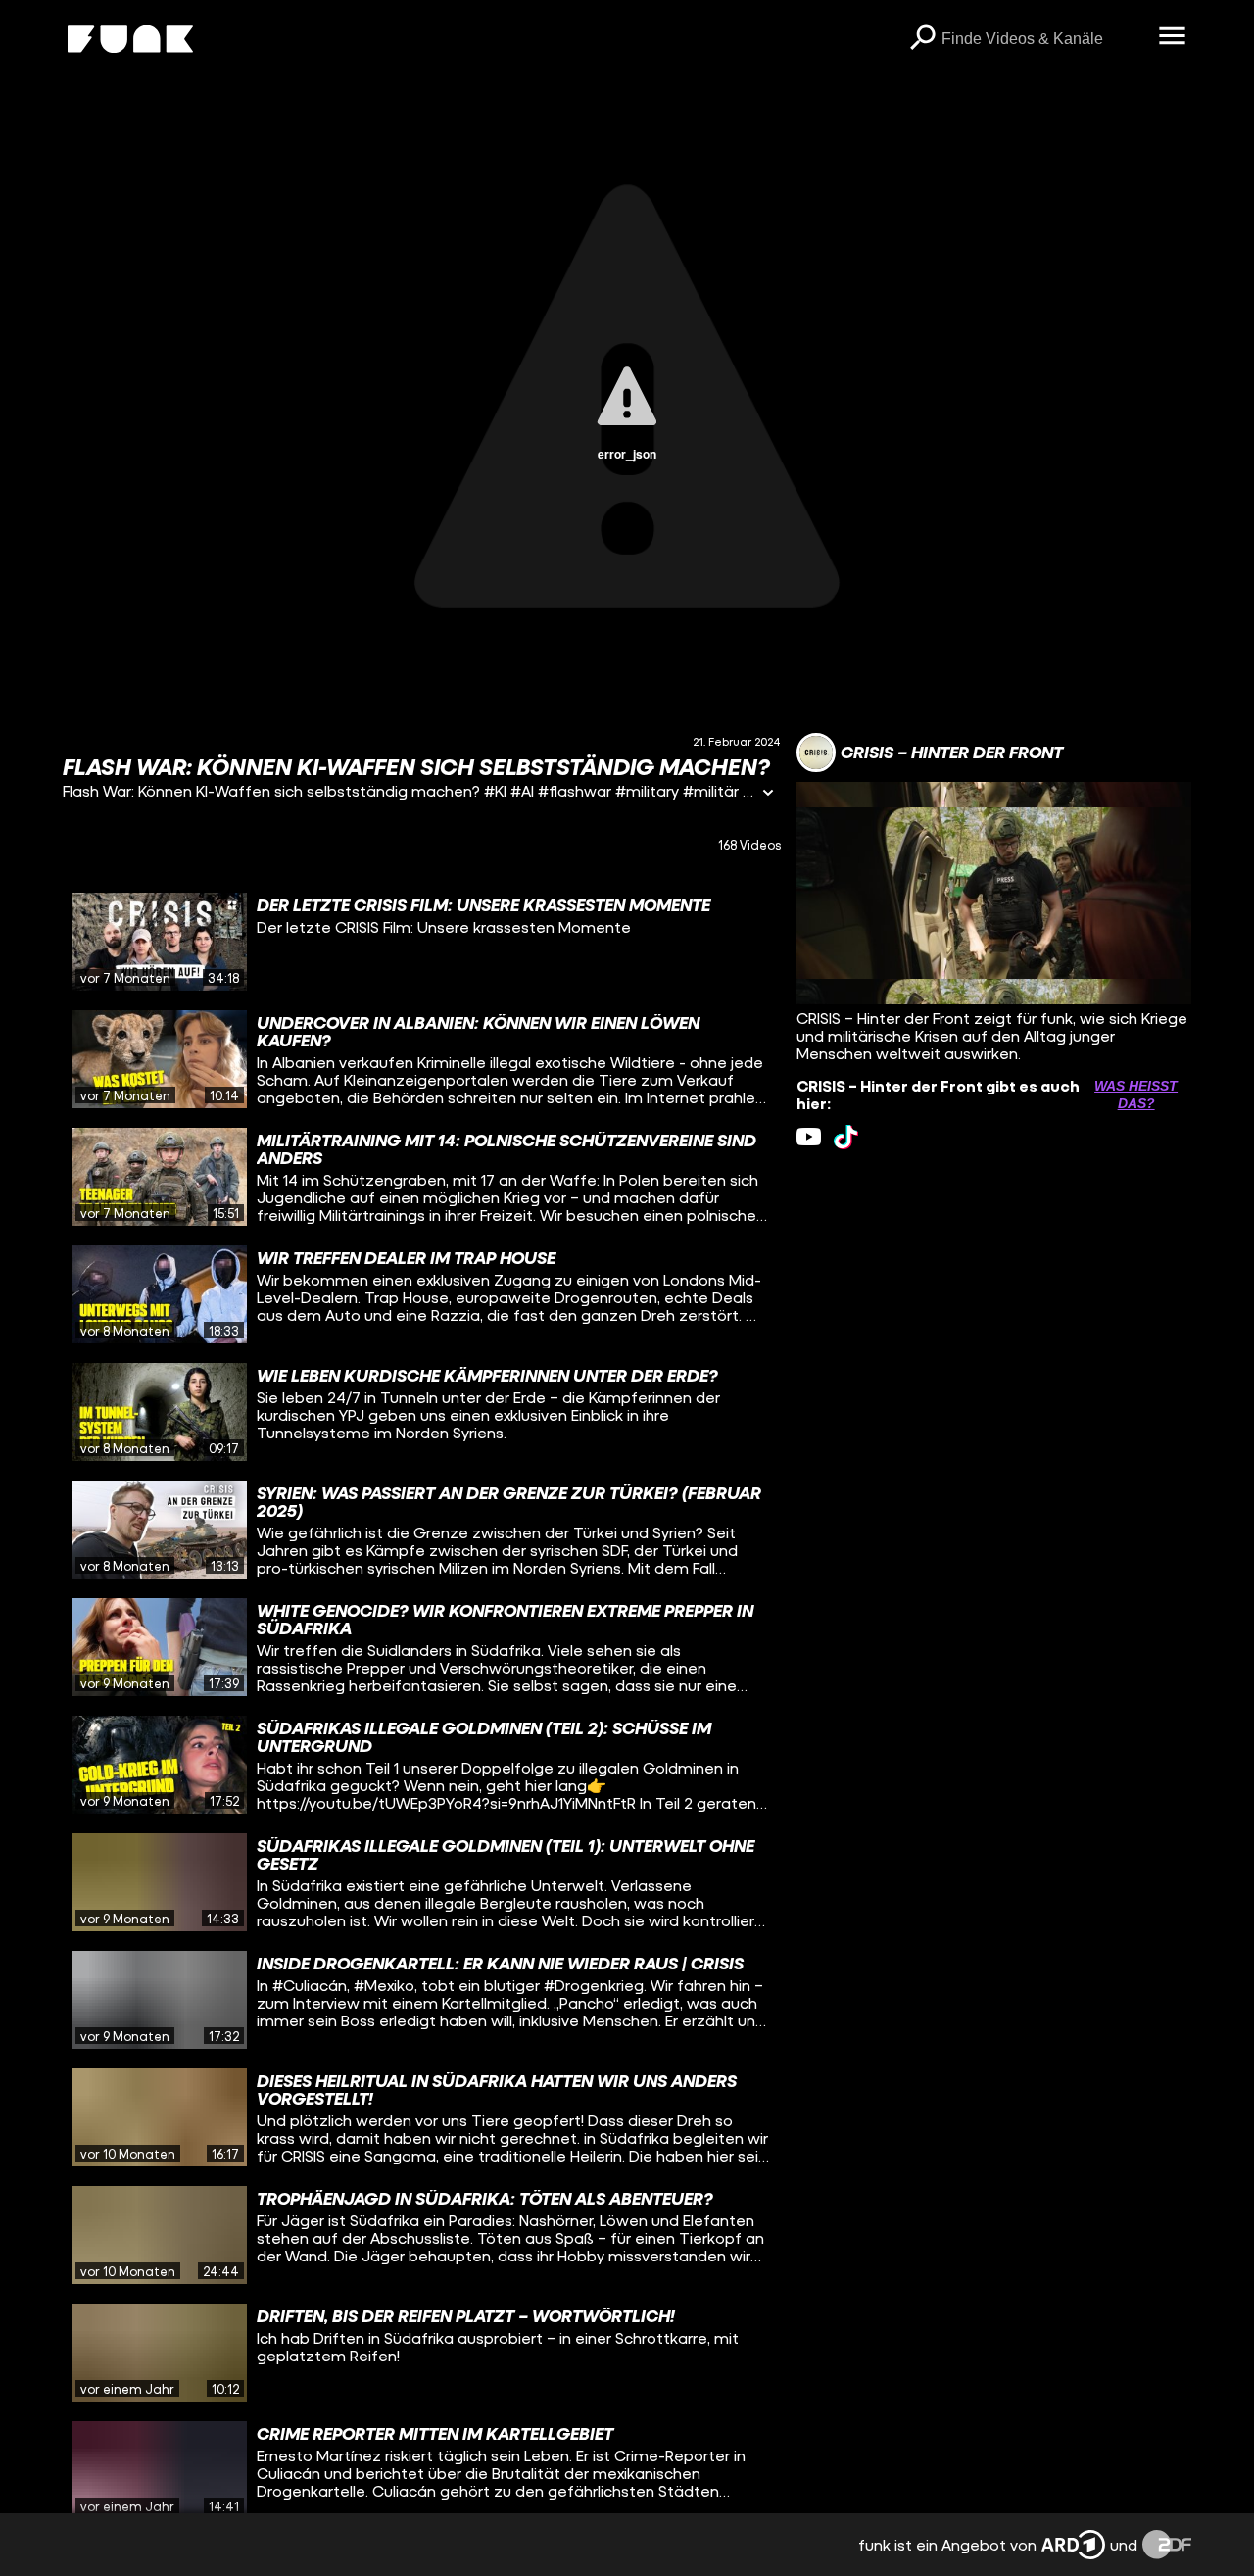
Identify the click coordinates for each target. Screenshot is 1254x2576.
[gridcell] (422, 942)
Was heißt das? (1136, 1094)
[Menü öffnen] (1172, 37)
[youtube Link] (809, 1137)
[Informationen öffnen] (768, 794)
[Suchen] (922, 39)
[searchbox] (1043, 39)
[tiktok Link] (846, 1137)
